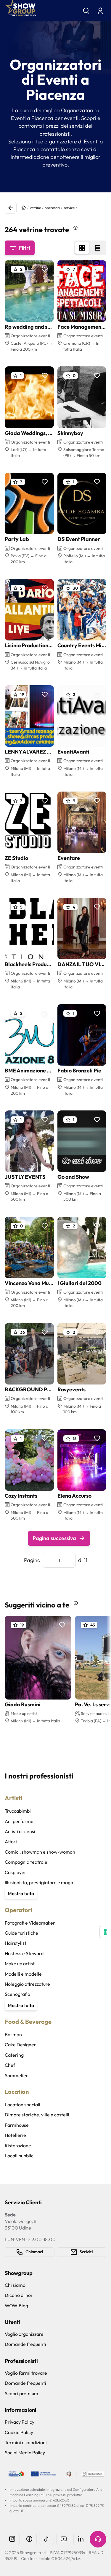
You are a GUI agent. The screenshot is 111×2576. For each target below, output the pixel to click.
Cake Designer (20, 2045)
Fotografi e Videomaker (30, 1923)
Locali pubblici (20, 2156)
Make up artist (20, 1963)
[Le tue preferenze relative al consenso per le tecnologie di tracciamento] (105, 1932)
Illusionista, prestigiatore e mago (39, 1882)
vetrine (35, 208)
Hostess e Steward (24, 1953)
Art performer (20, 1821)
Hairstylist (16, 1943)
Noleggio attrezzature (27, 1984)
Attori (11, 1841)
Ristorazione (18, 2145)
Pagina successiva (54, 1538)
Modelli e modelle (23, 1974)
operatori (52, 208)
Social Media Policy (25, 2452)
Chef (10, 2065)
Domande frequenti (25, 2344)
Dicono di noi (18, 2295)
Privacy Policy (20, 2422)
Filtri (24, 248)
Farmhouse (17, 2125)
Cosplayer (16, 1872)
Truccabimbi (18, 1811)
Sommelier (16, 2075)
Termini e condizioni (26, 2442)
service (69, 208)
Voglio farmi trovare (26, 2373)
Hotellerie (15, 2135)
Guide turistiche (21, 1933)
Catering (14, 2055)
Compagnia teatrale (26, 1862)
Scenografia (17, 1994)
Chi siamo (15, 2285)
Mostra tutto (21, 1893)
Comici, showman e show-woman (40, 1852)
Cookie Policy (19, 2432)
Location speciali (22, 2105)
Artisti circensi (20, 1831)
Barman (13, 2034)
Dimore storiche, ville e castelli (37, 2115)
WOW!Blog (16, 2306)
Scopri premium (21, 2393)
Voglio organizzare (24, 2334)
